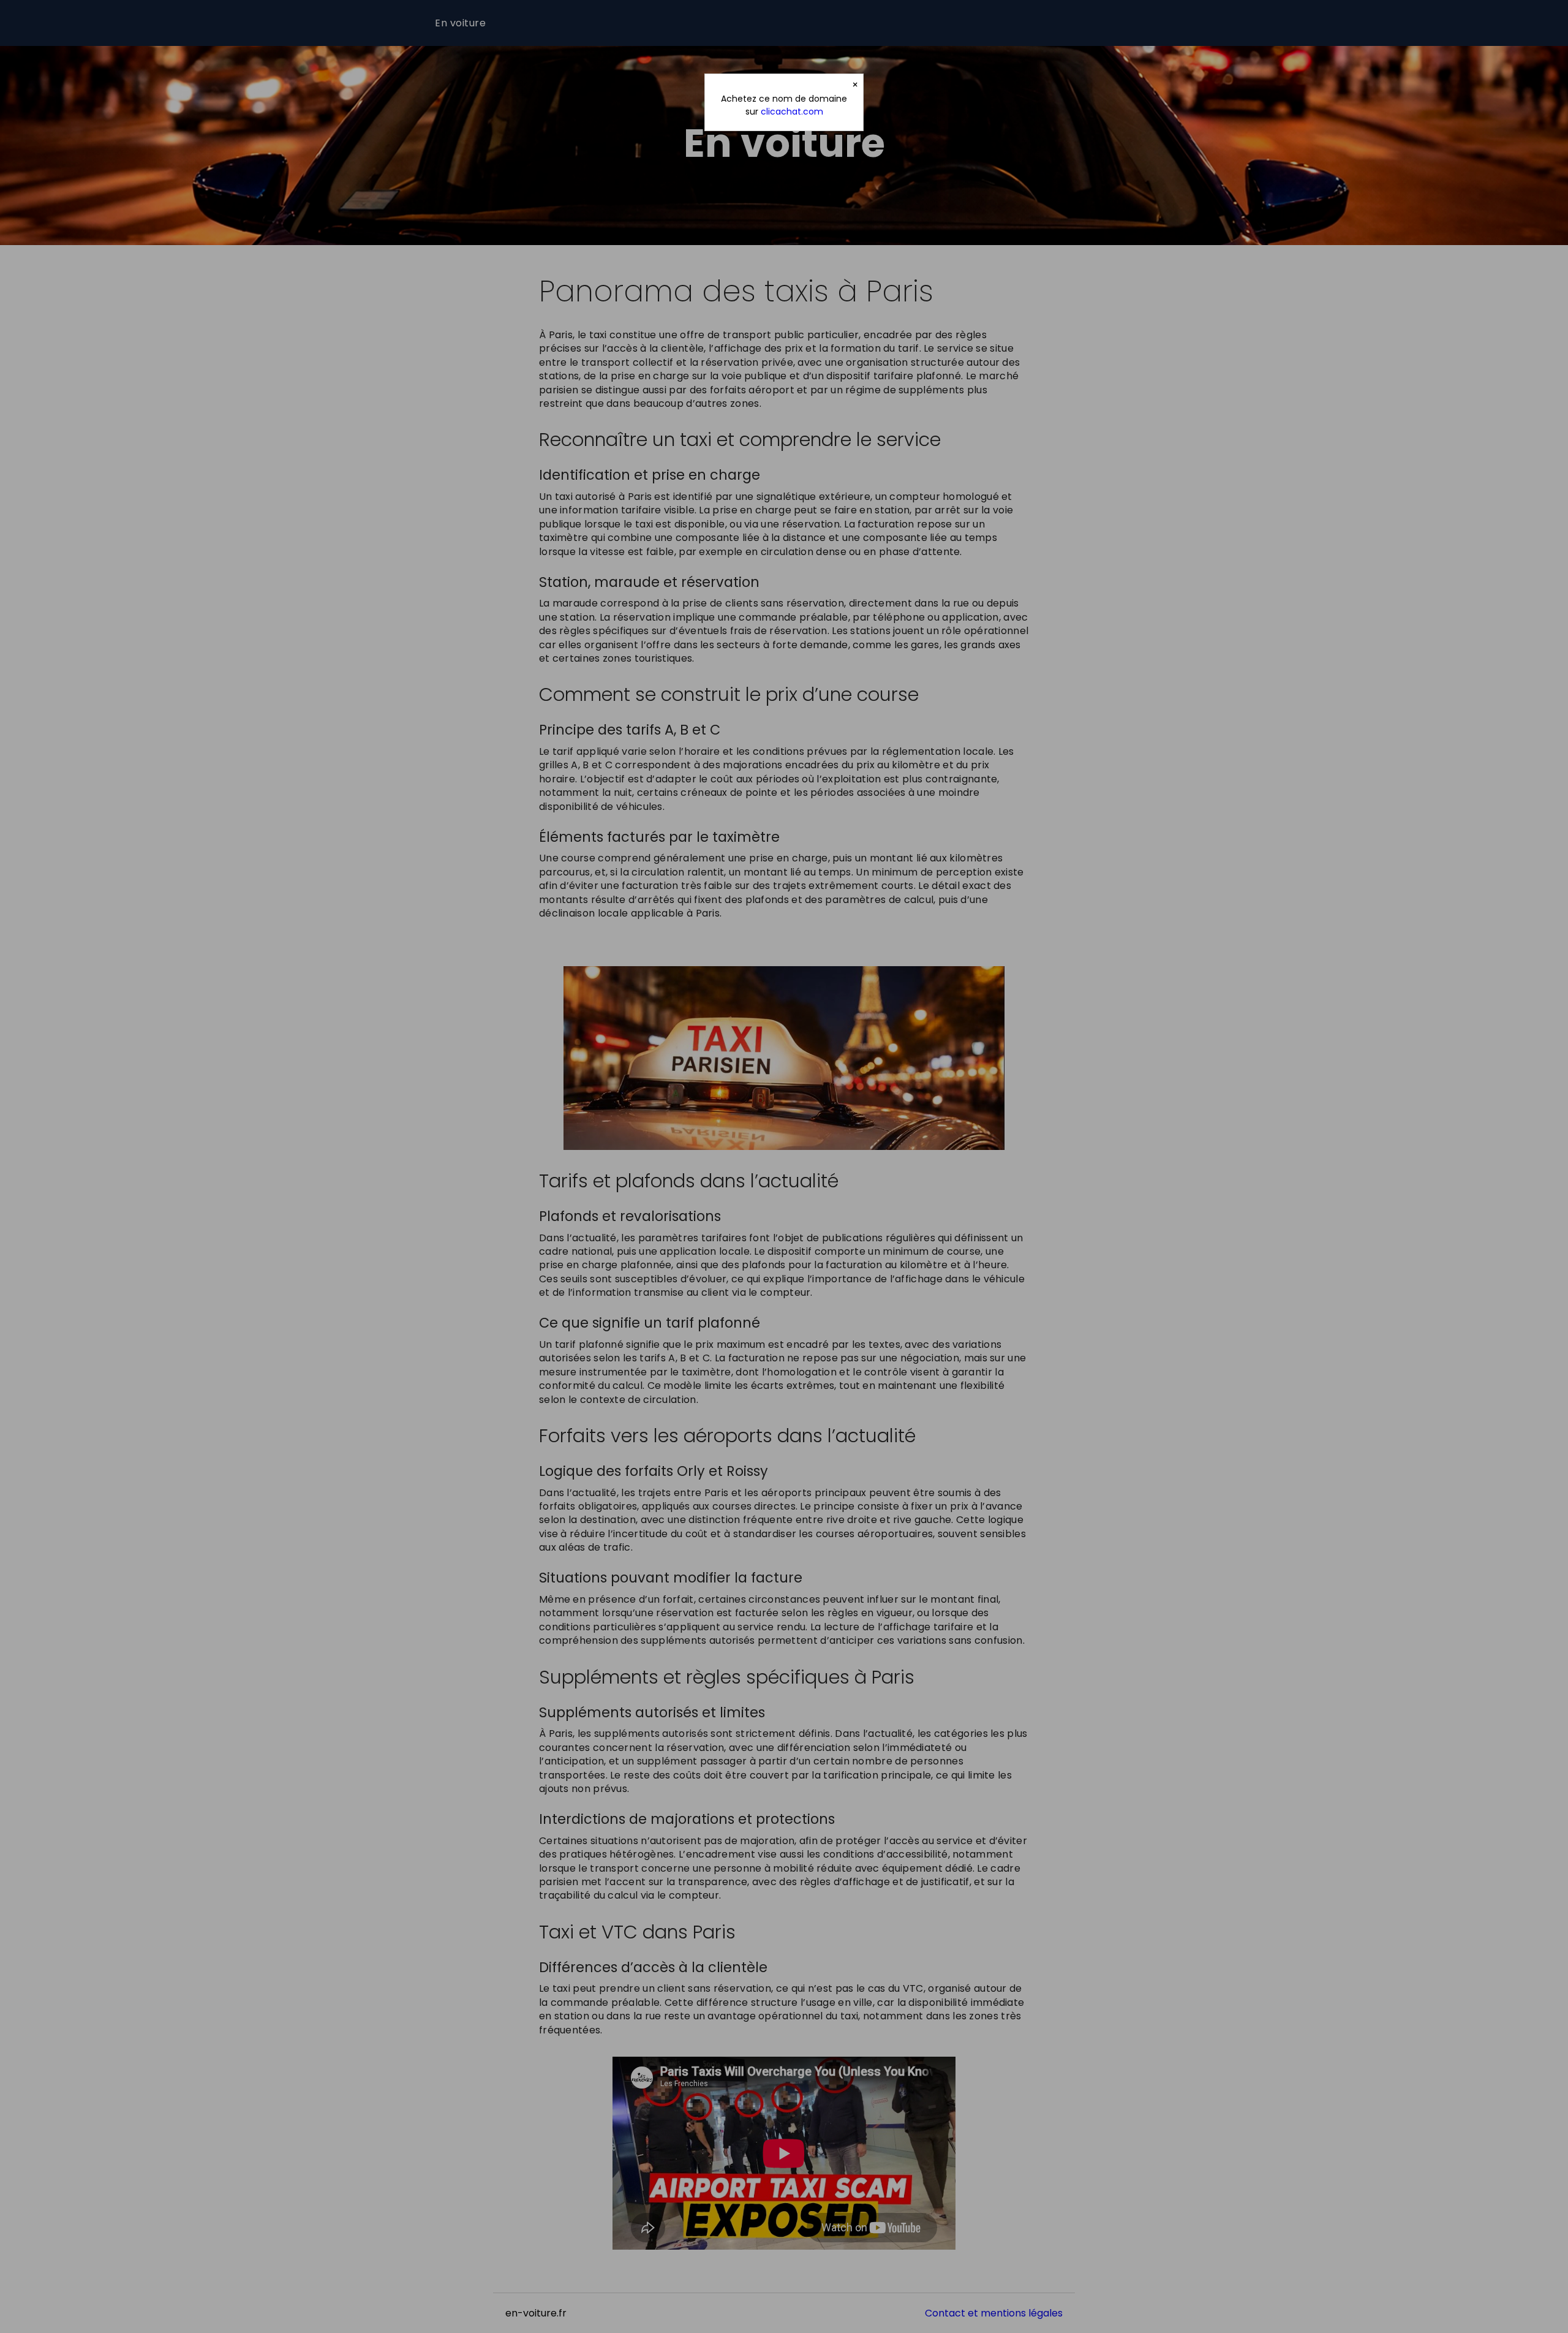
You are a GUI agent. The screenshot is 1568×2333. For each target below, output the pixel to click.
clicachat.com (792, 112)
